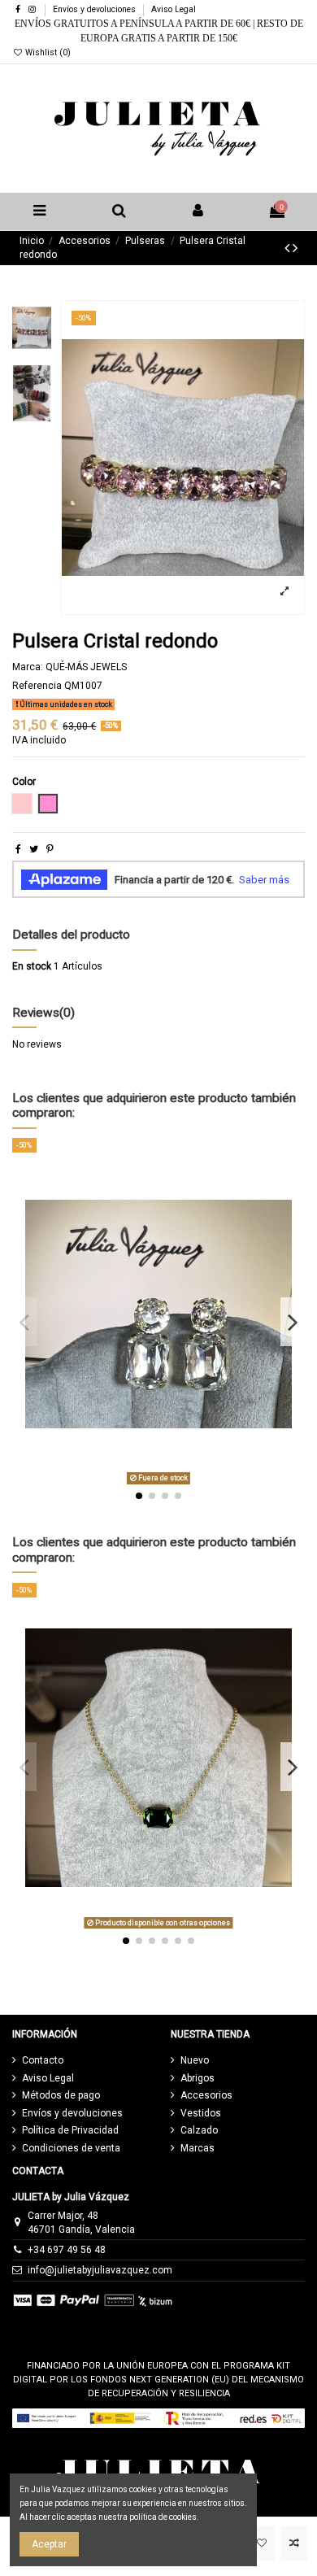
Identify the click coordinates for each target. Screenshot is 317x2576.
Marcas (198, 2148)
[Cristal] (158, 1337)
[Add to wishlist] (261, 2543)
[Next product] (295, 248)
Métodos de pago (61, 2095)
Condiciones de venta (71, 2148)
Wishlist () (47, 52)
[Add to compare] (294, 2543)
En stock (32, 966)
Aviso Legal (174, 9)
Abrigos (198, 2078)
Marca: (28, 667)
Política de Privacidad (70, 2130)
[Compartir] (18, 849)
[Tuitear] (34, 849)
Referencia (37, 686)
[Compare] (158, 1362)
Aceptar (49, 2544)
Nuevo (195, 2060)
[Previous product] (289, 248)
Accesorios (206, 2095)
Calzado (199, 2130)
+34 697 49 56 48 (67, 2250)
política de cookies (163, 2517)
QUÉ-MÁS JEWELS (86, 667)
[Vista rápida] (178, 1362)
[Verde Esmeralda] (165, 1782)
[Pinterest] (50, 849)
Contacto (43, 2060)
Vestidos (201, 2113)
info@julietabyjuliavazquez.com (100, 2270)
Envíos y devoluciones (96, 9)
